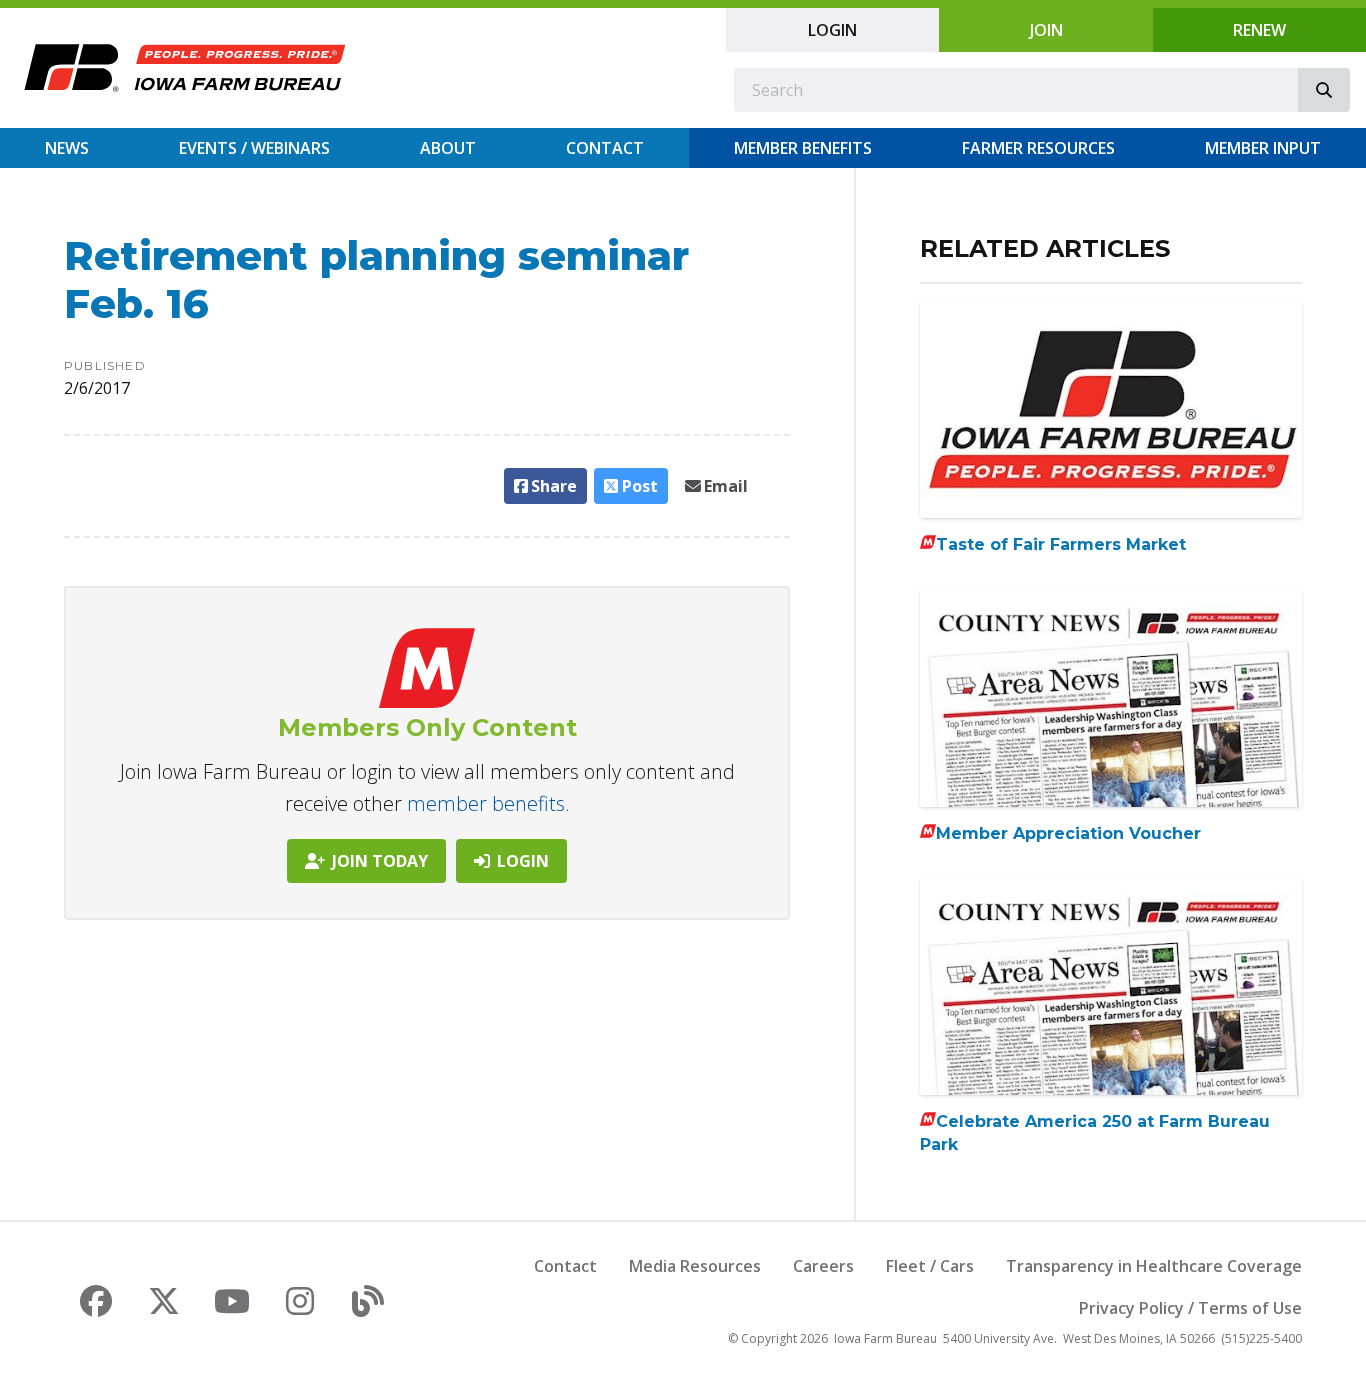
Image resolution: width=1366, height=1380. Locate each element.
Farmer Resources (1038, 148)
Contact (605, 148)
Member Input (1263, 148)
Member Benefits (803, 148)
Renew (1259, 30)
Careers (823, 1266)
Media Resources (695, 1266)
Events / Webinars (254, 148)
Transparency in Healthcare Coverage (1154, 1266)
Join (1046, 30)
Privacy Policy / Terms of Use (1190, 1308)
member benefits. (488, 803)
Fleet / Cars (930, 1266)
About (448, 148)
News (67, 148)
